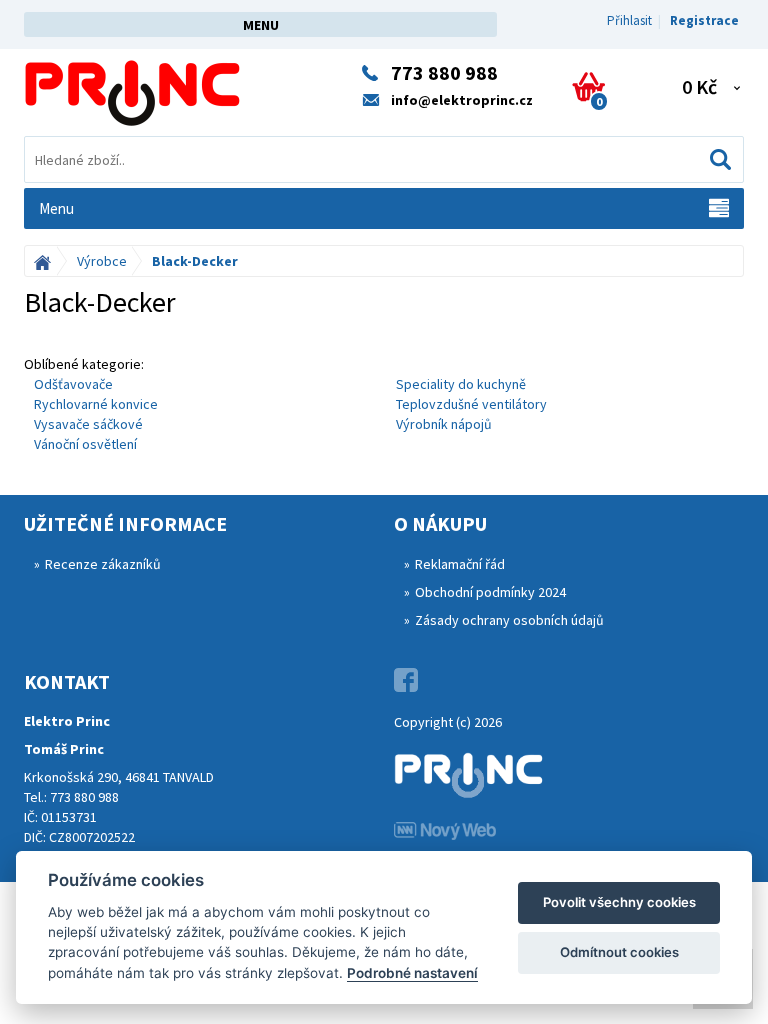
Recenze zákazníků (103, 564)
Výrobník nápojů (444, 424)
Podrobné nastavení (412, 973)
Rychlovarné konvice (96, 404)
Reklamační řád (460, 564)
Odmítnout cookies (619, 952)
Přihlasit (629, 20)
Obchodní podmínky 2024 (490, 592)
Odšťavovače (73, 384)
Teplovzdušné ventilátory (471, 404)
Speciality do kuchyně (461, 384)
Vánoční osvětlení (85, 444)
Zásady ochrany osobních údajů (509, 620)
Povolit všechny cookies (619, 902)
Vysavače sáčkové (88, 424)
